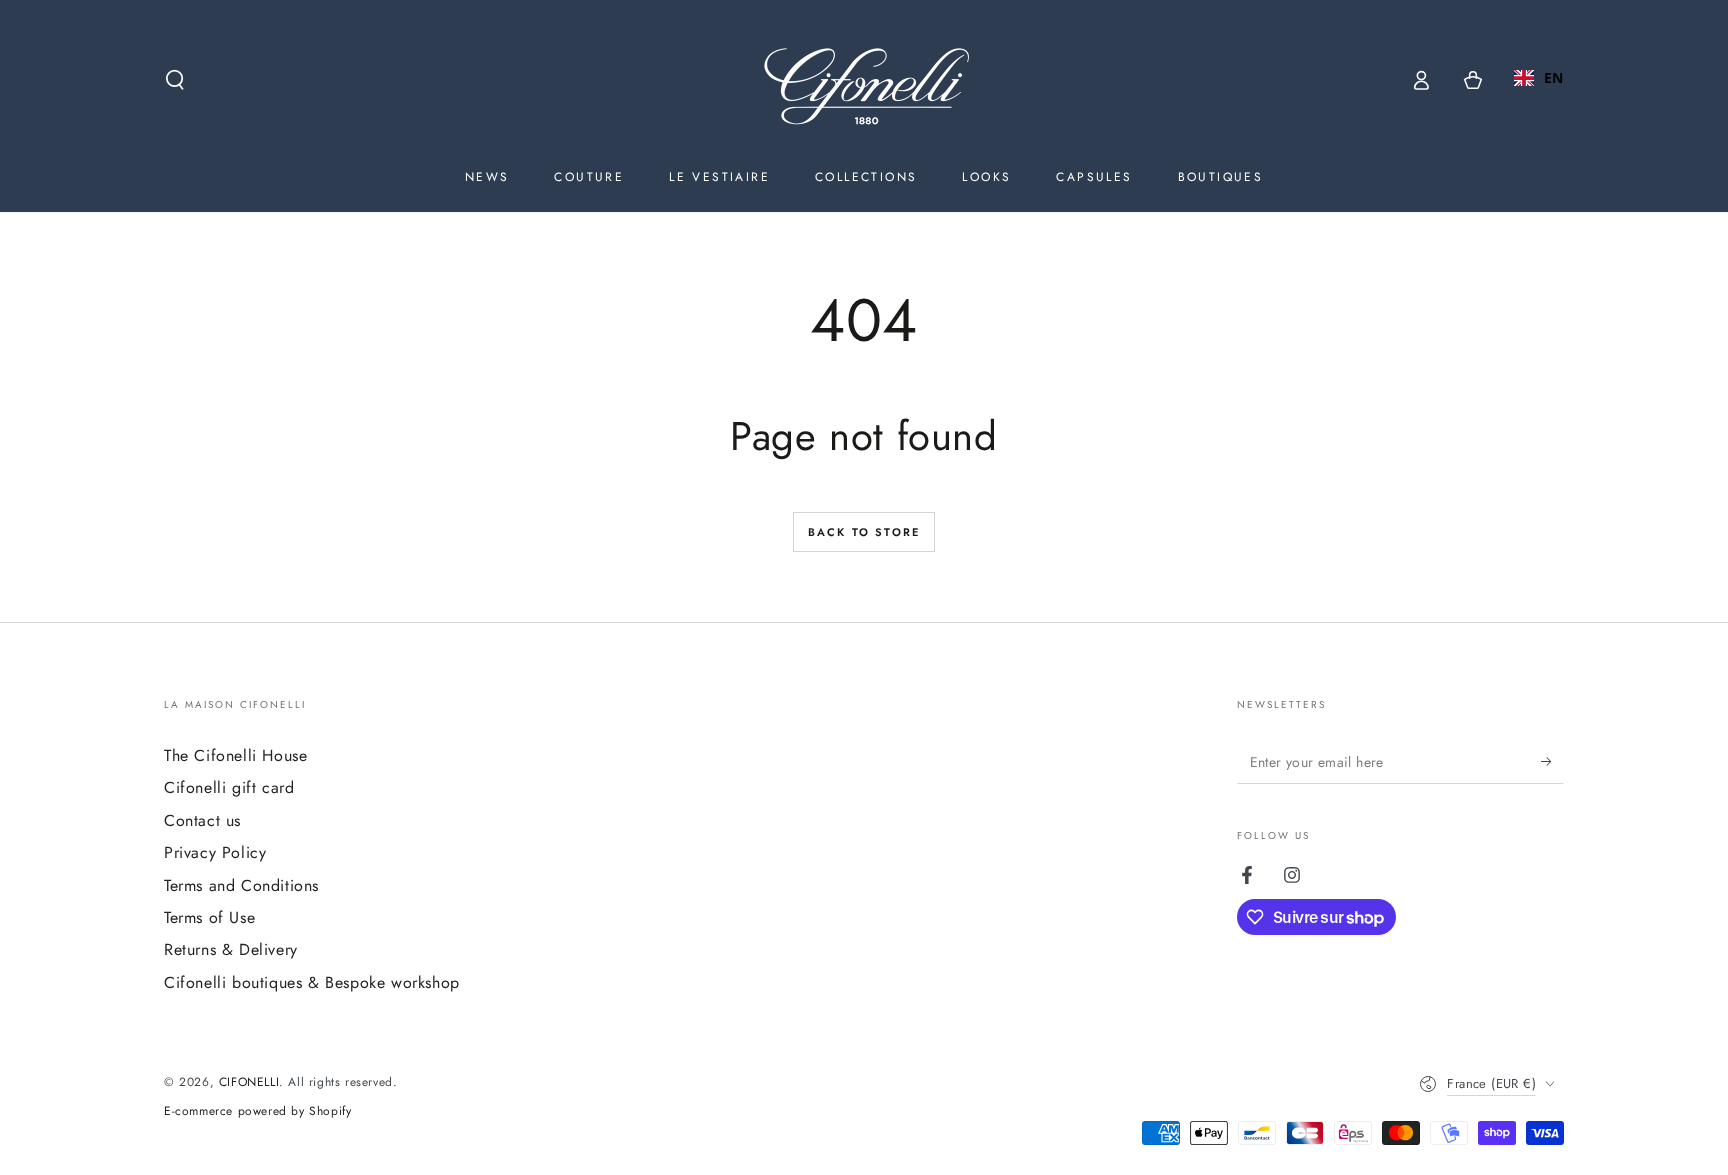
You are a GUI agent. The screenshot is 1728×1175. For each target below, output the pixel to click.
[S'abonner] (1552, 761)
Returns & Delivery (231, 949)
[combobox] (1539, 78)
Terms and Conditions (241, 885)
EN (1554, 77)
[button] (175, 80)
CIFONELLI (249, 1082)
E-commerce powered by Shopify (257, 1111)
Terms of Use (209, 917)
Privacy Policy (215, 852)
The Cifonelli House (235, 755)
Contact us (202, 820)
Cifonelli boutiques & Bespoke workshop (312, 982)
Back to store (864, 532)
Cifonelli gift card (229, 787)
